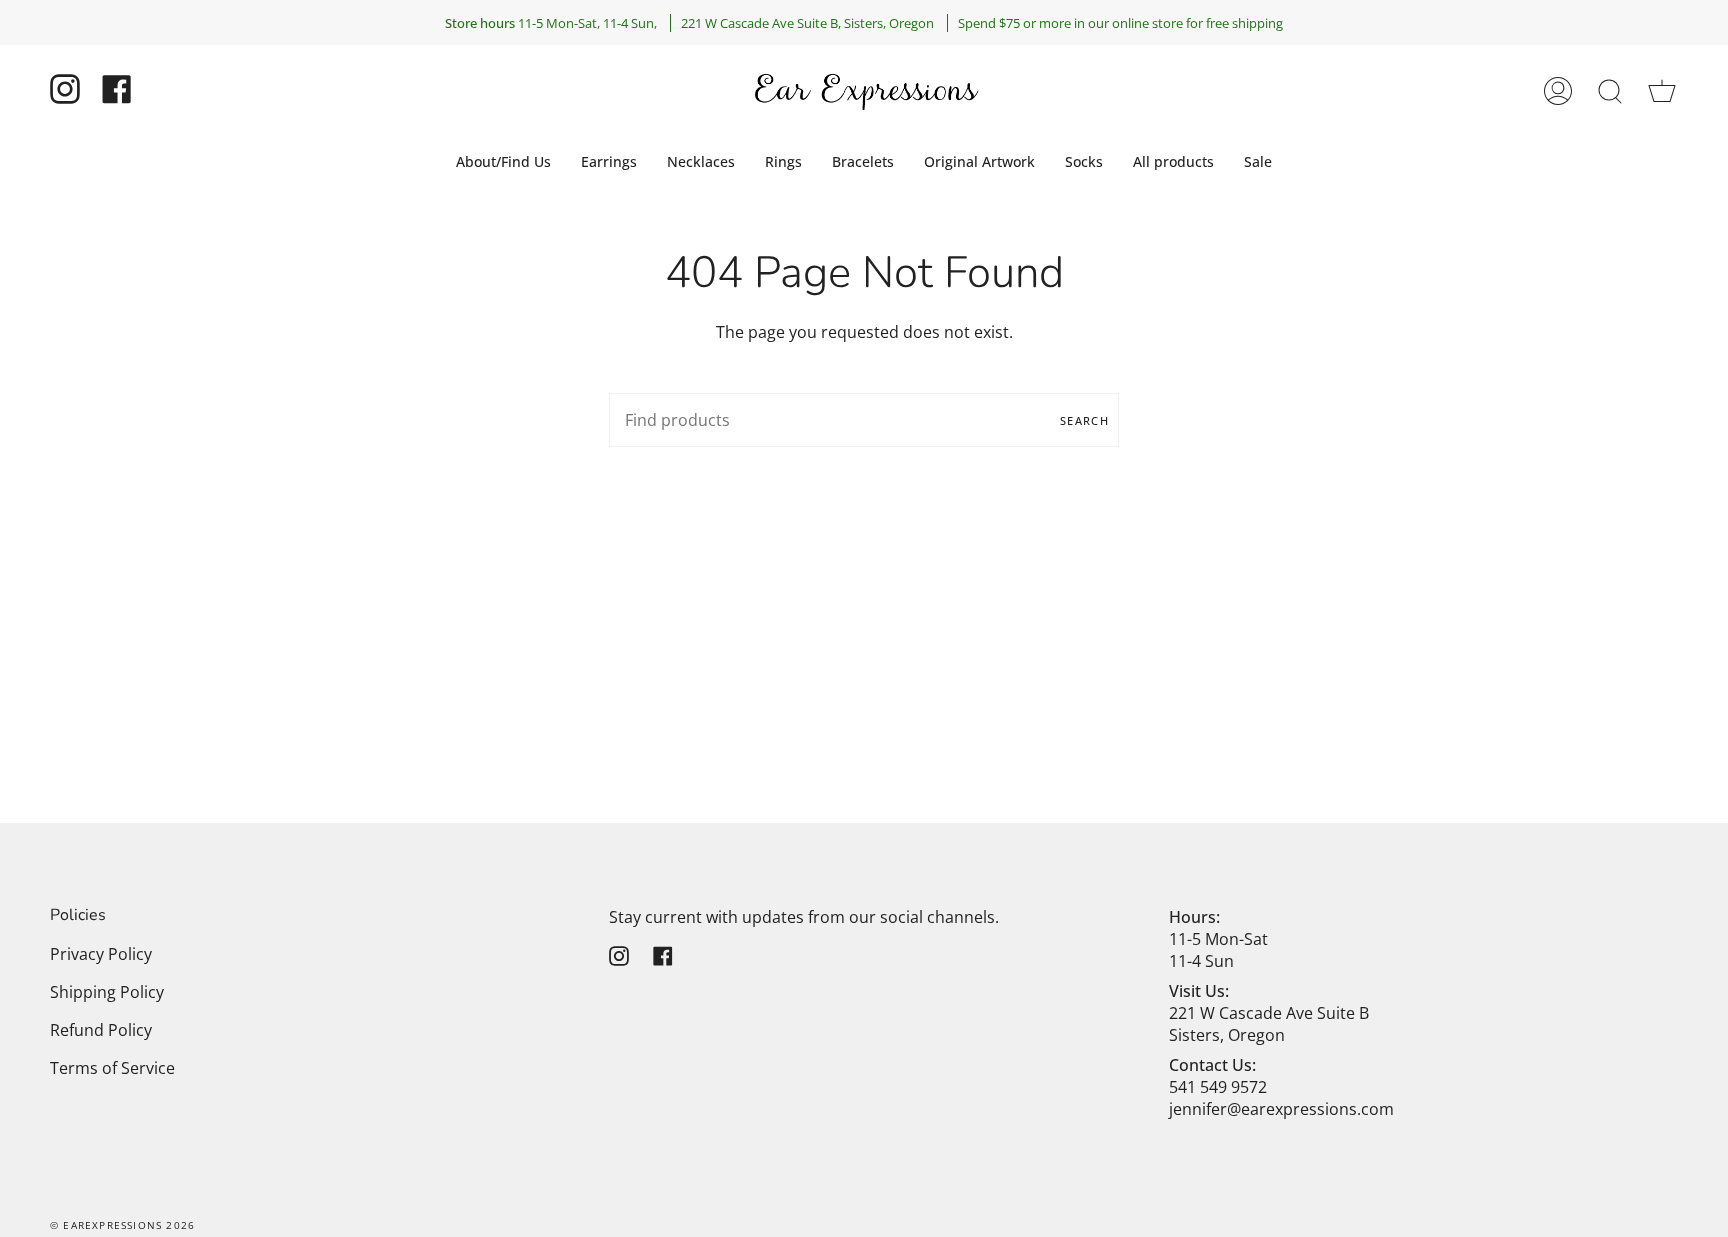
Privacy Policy (101, 954)
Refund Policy (101, 1030)
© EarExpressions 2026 (122, 1225)
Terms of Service (112, 1068)
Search (1084, 420)
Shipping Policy (107, 992)
